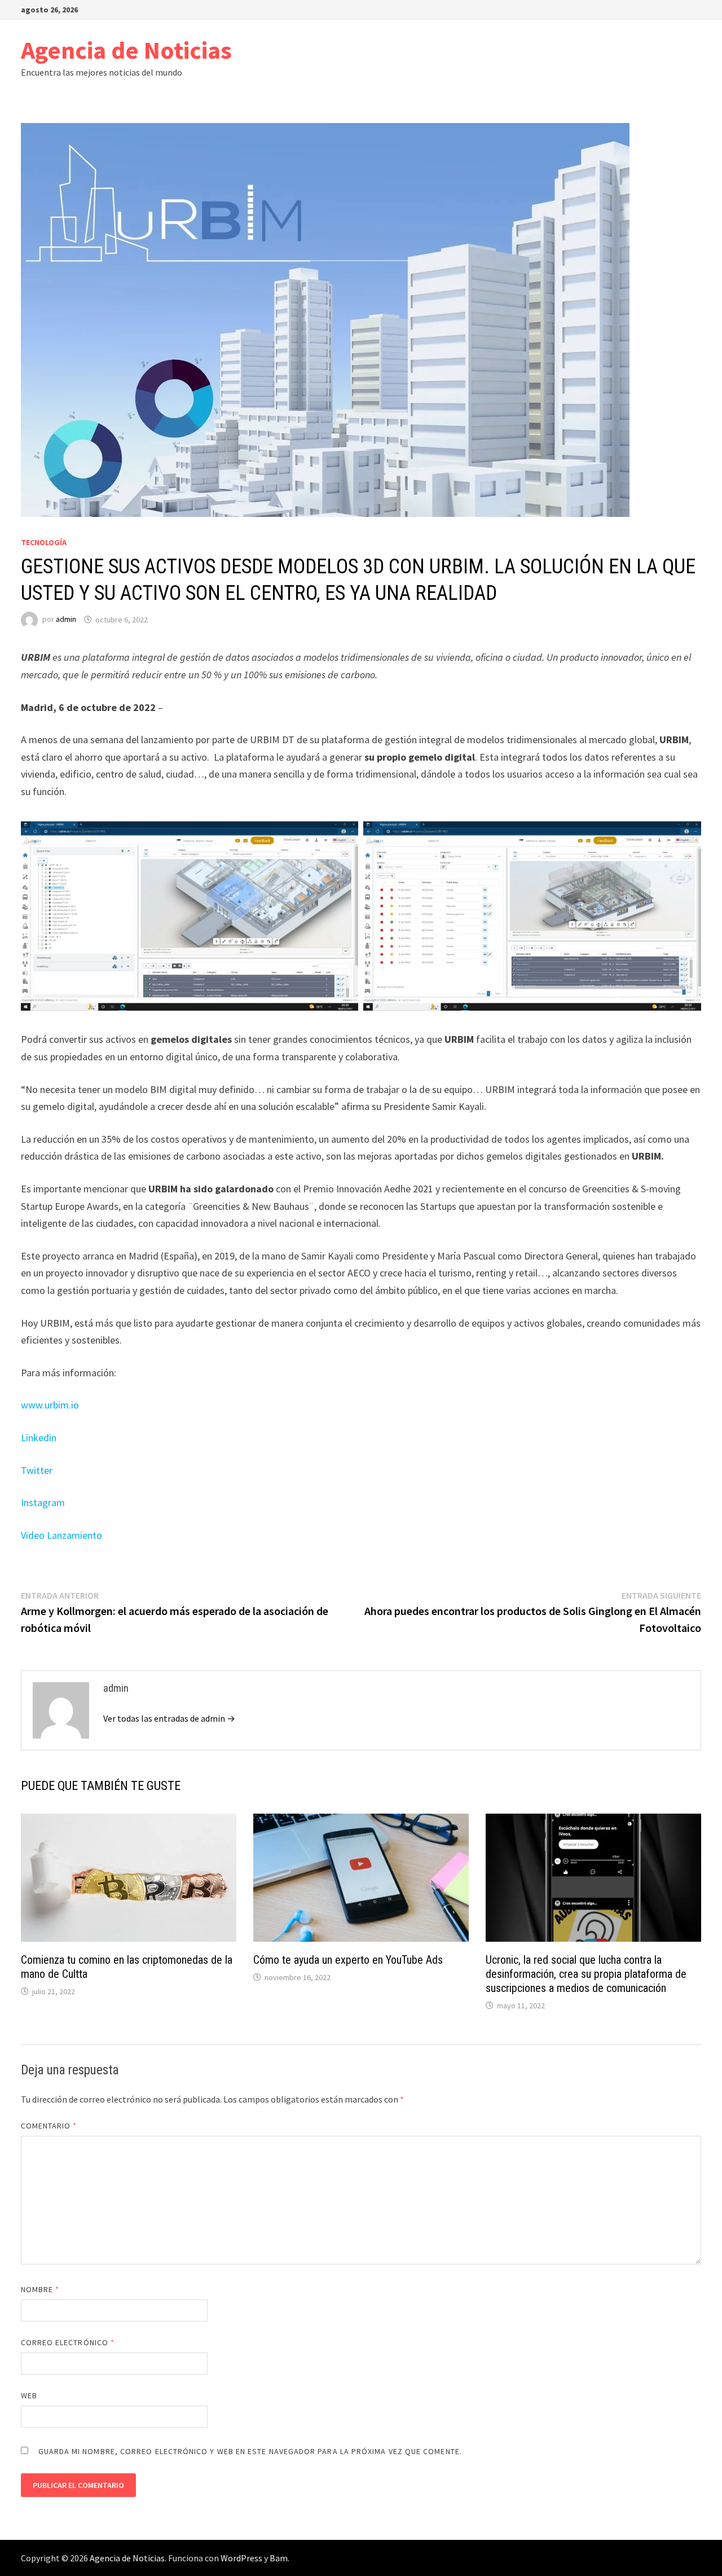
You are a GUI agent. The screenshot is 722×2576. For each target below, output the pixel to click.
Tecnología (44, 542)
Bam (279, 2558)
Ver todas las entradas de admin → (169, 1718)
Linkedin (39, 1438)
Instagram (43, 1502)
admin (66, 620)
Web (29, 2395)
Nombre (40, 2289)
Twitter (37, 1470)
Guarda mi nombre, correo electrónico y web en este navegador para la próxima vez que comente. (250, 2451)
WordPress (241, 2558)
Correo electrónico (68, 2342)
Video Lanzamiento (61, 1535)
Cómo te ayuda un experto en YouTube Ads (348, 1960)
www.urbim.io (50, 1405)
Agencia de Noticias (126, 50)
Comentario (49, 2126)
